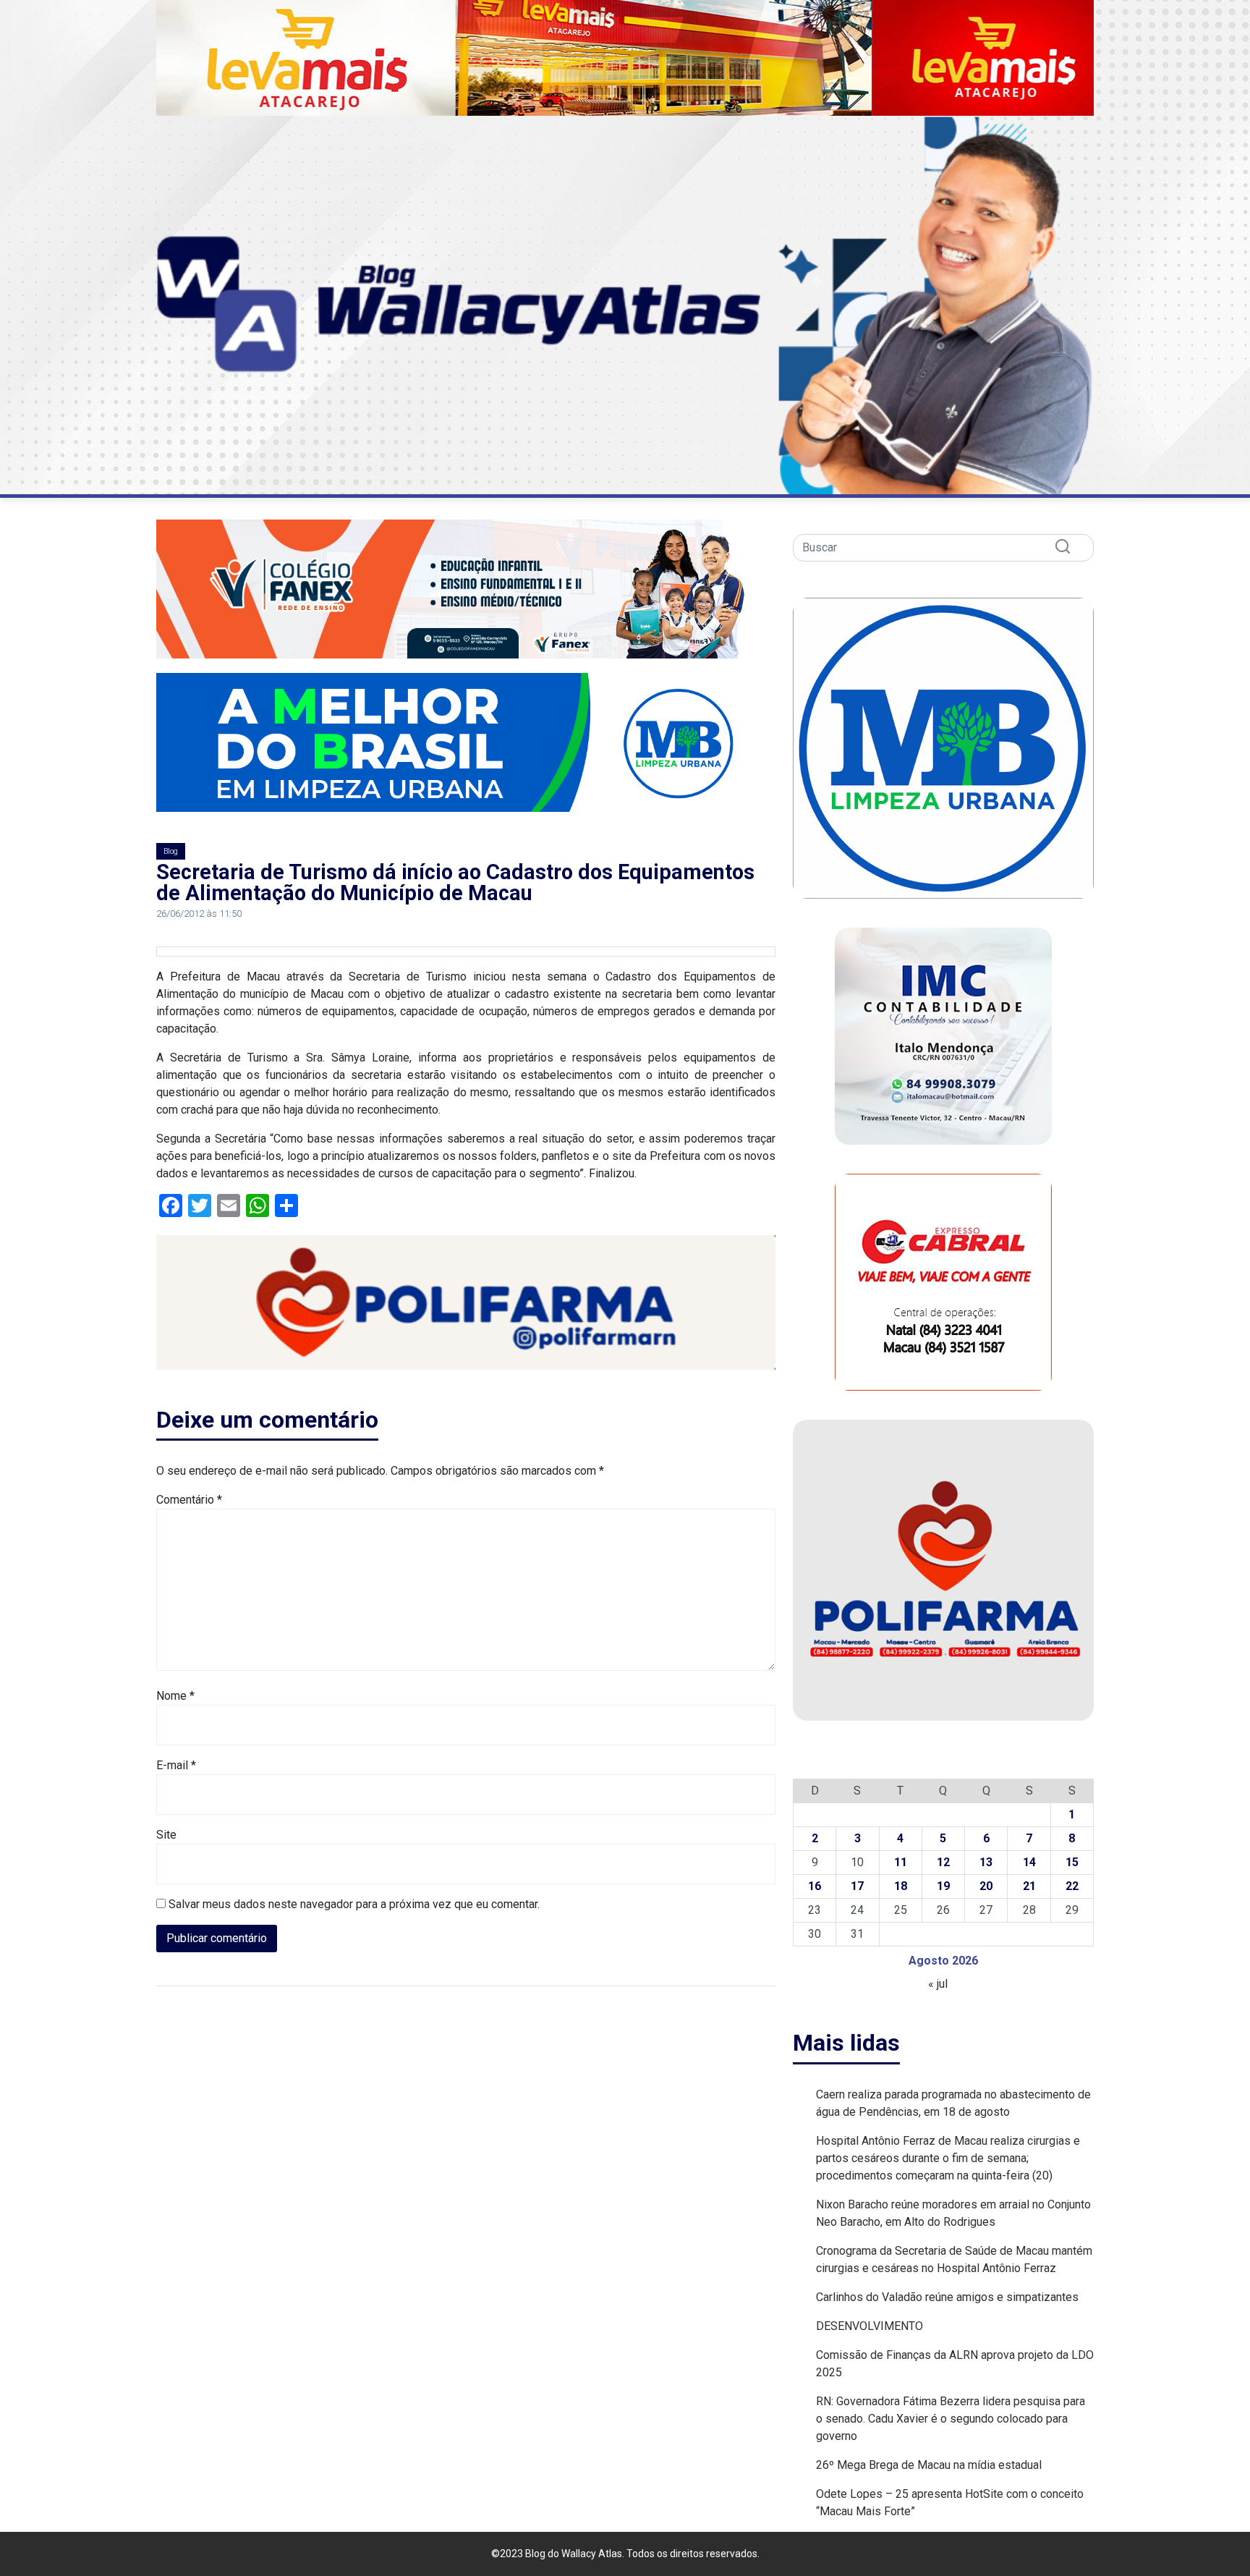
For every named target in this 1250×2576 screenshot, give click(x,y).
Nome (175, 1696)
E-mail (176, 1765)
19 (943, 1886)
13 (986, 1862)
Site (166, 1835)
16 (815, 1886)
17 (857, 1886)
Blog (171, 851)
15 (1072, 1862)
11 (901, 1862)
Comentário (189, 1500)
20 (986, 1886)
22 (1072, 1886)
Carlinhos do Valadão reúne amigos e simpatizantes (947, 2297)
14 (1029, 1862)
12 (943, 1862)
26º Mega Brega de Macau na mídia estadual (930, 2465)
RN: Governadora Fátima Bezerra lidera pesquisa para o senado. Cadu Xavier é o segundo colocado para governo (951, 2419)
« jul (938, 1984)
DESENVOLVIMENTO (870, 2326)
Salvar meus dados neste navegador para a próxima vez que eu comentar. (354, 1904)
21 (1029, 1886)
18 (901, 1886)
